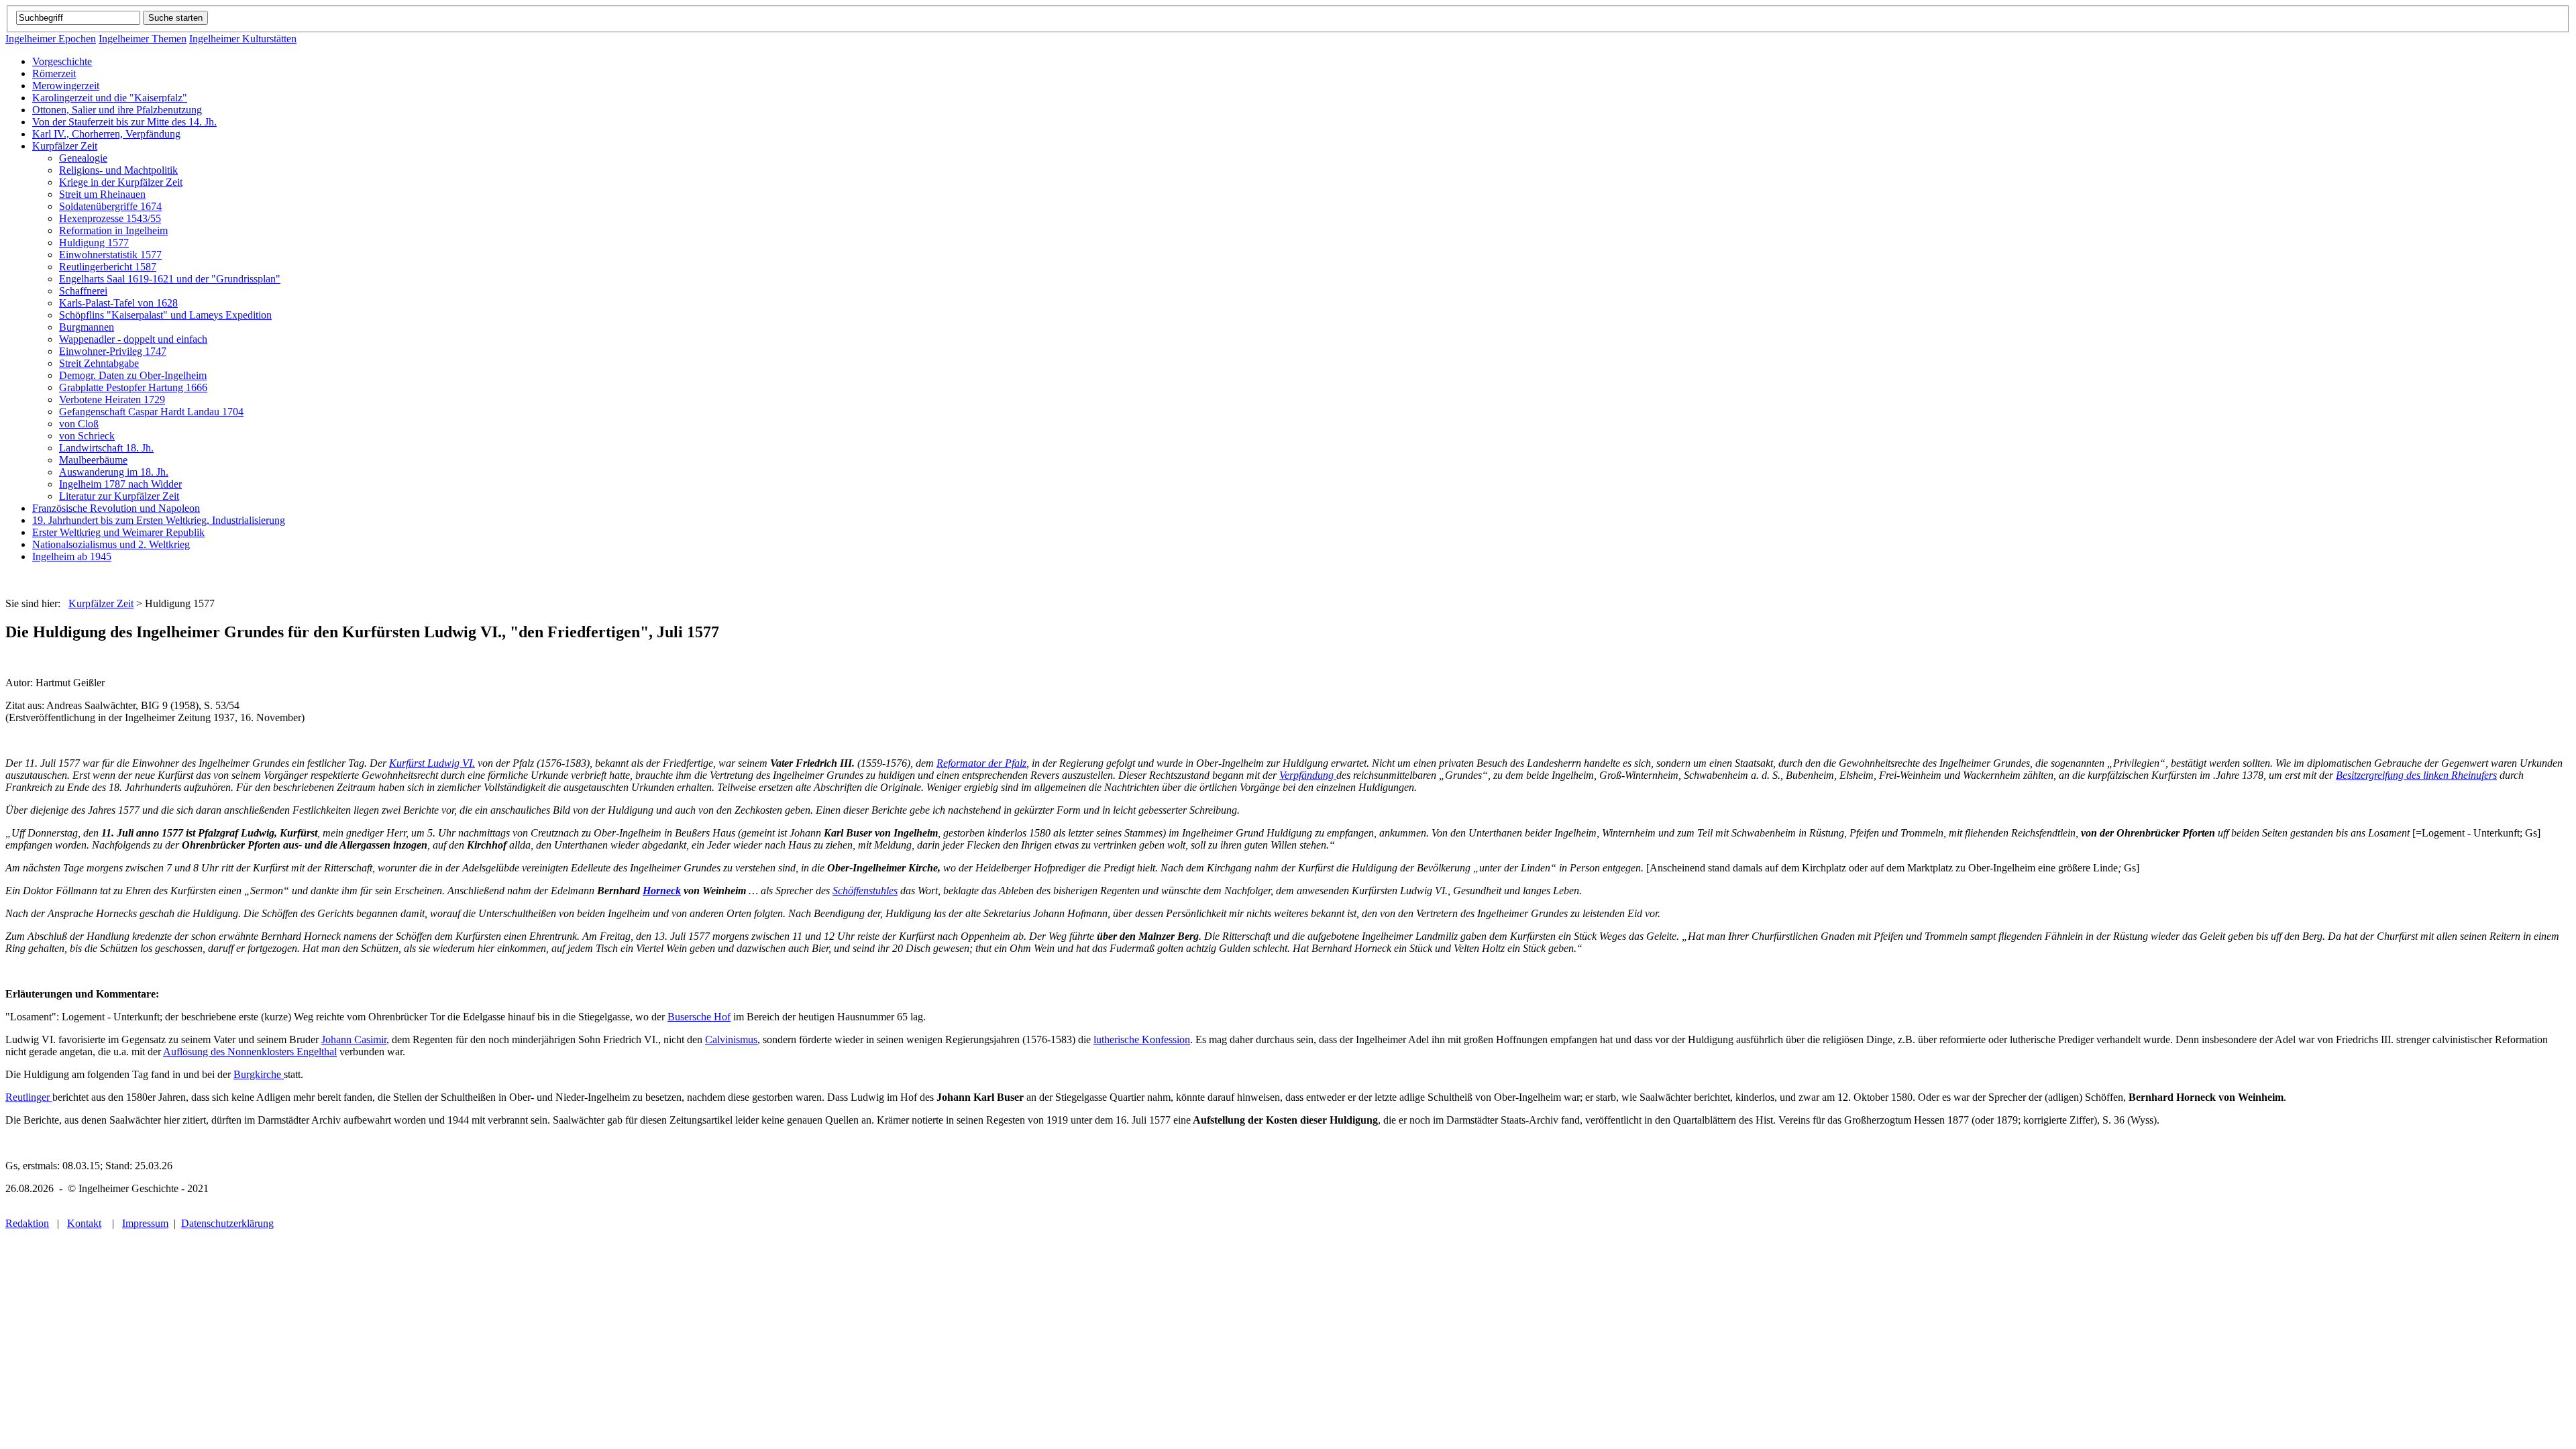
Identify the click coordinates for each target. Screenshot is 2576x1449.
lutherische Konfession (1142, 1039)
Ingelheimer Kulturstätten (243, 39)
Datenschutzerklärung (227, 1223)
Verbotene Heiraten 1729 (112, 399)
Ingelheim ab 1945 (72, 556)
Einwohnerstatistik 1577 (110, 255)
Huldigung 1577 (94, 243)
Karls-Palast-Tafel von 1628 (118, 303)
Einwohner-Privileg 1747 (113, 351)
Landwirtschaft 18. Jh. (106, 448)
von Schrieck (87, 436)
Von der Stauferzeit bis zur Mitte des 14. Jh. (124, 122)
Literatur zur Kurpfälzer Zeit (119, 496)
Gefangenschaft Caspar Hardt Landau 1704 (151, 412)
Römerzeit (54, 73)
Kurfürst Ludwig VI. (432, 763)
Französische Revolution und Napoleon (116, 508)
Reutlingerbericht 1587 (108, 267)
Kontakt (84, 1223)
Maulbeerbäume (93, 460)
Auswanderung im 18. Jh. (114, 472)
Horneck (662, 891)
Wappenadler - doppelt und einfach (133, 339)
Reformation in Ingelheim (113, 230)
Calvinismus (731, 1039)
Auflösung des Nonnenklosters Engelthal (250, 1052)
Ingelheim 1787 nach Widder (120, 484)
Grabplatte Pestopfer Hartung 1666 (133, 387)
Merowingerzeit (66, 86)
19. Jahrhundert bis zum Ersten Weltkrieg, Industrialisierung (159, 520)
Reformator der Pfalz (981, 763)
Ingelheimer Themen (143, 39)
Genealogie (83, 158)
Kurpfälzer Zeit (65, 146)
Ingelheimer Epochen (51, 39)
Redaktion (27, 1223)
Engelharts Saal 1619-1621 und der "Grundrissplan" (170, 279)
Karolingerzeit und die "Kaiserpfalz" (110, 98)
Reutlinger (29, 1097)
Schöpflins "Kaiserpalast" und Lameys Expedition (165, 315)
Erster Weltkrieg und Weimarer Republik (118, 532)
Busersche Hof (699, 1017)
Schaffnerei (83, 291)
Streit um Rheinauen (102, 194)
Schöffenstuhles (865, 891)
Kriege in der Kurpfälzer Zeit (121, 182)
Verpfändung (1308, 775)
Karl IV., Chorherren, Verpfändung (106, 134)
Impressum (145, 1223)
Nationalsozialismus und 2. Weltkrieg (111, 544)
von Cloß (79, 424)
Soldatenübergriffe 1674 (110, 206)
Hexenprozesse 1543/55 (110, 218)
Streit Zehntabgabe (99, 363)
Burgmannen (87, 327)
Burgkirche (259, 1074)
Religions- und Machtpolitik (118, 170)
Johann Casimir (354, 1039)
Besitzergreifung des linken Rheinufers (2416, 775)
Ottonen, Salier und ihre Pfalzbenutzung (117, 110)
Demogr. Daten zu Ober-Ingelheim (133, 375)
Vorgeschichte (62, 61)
